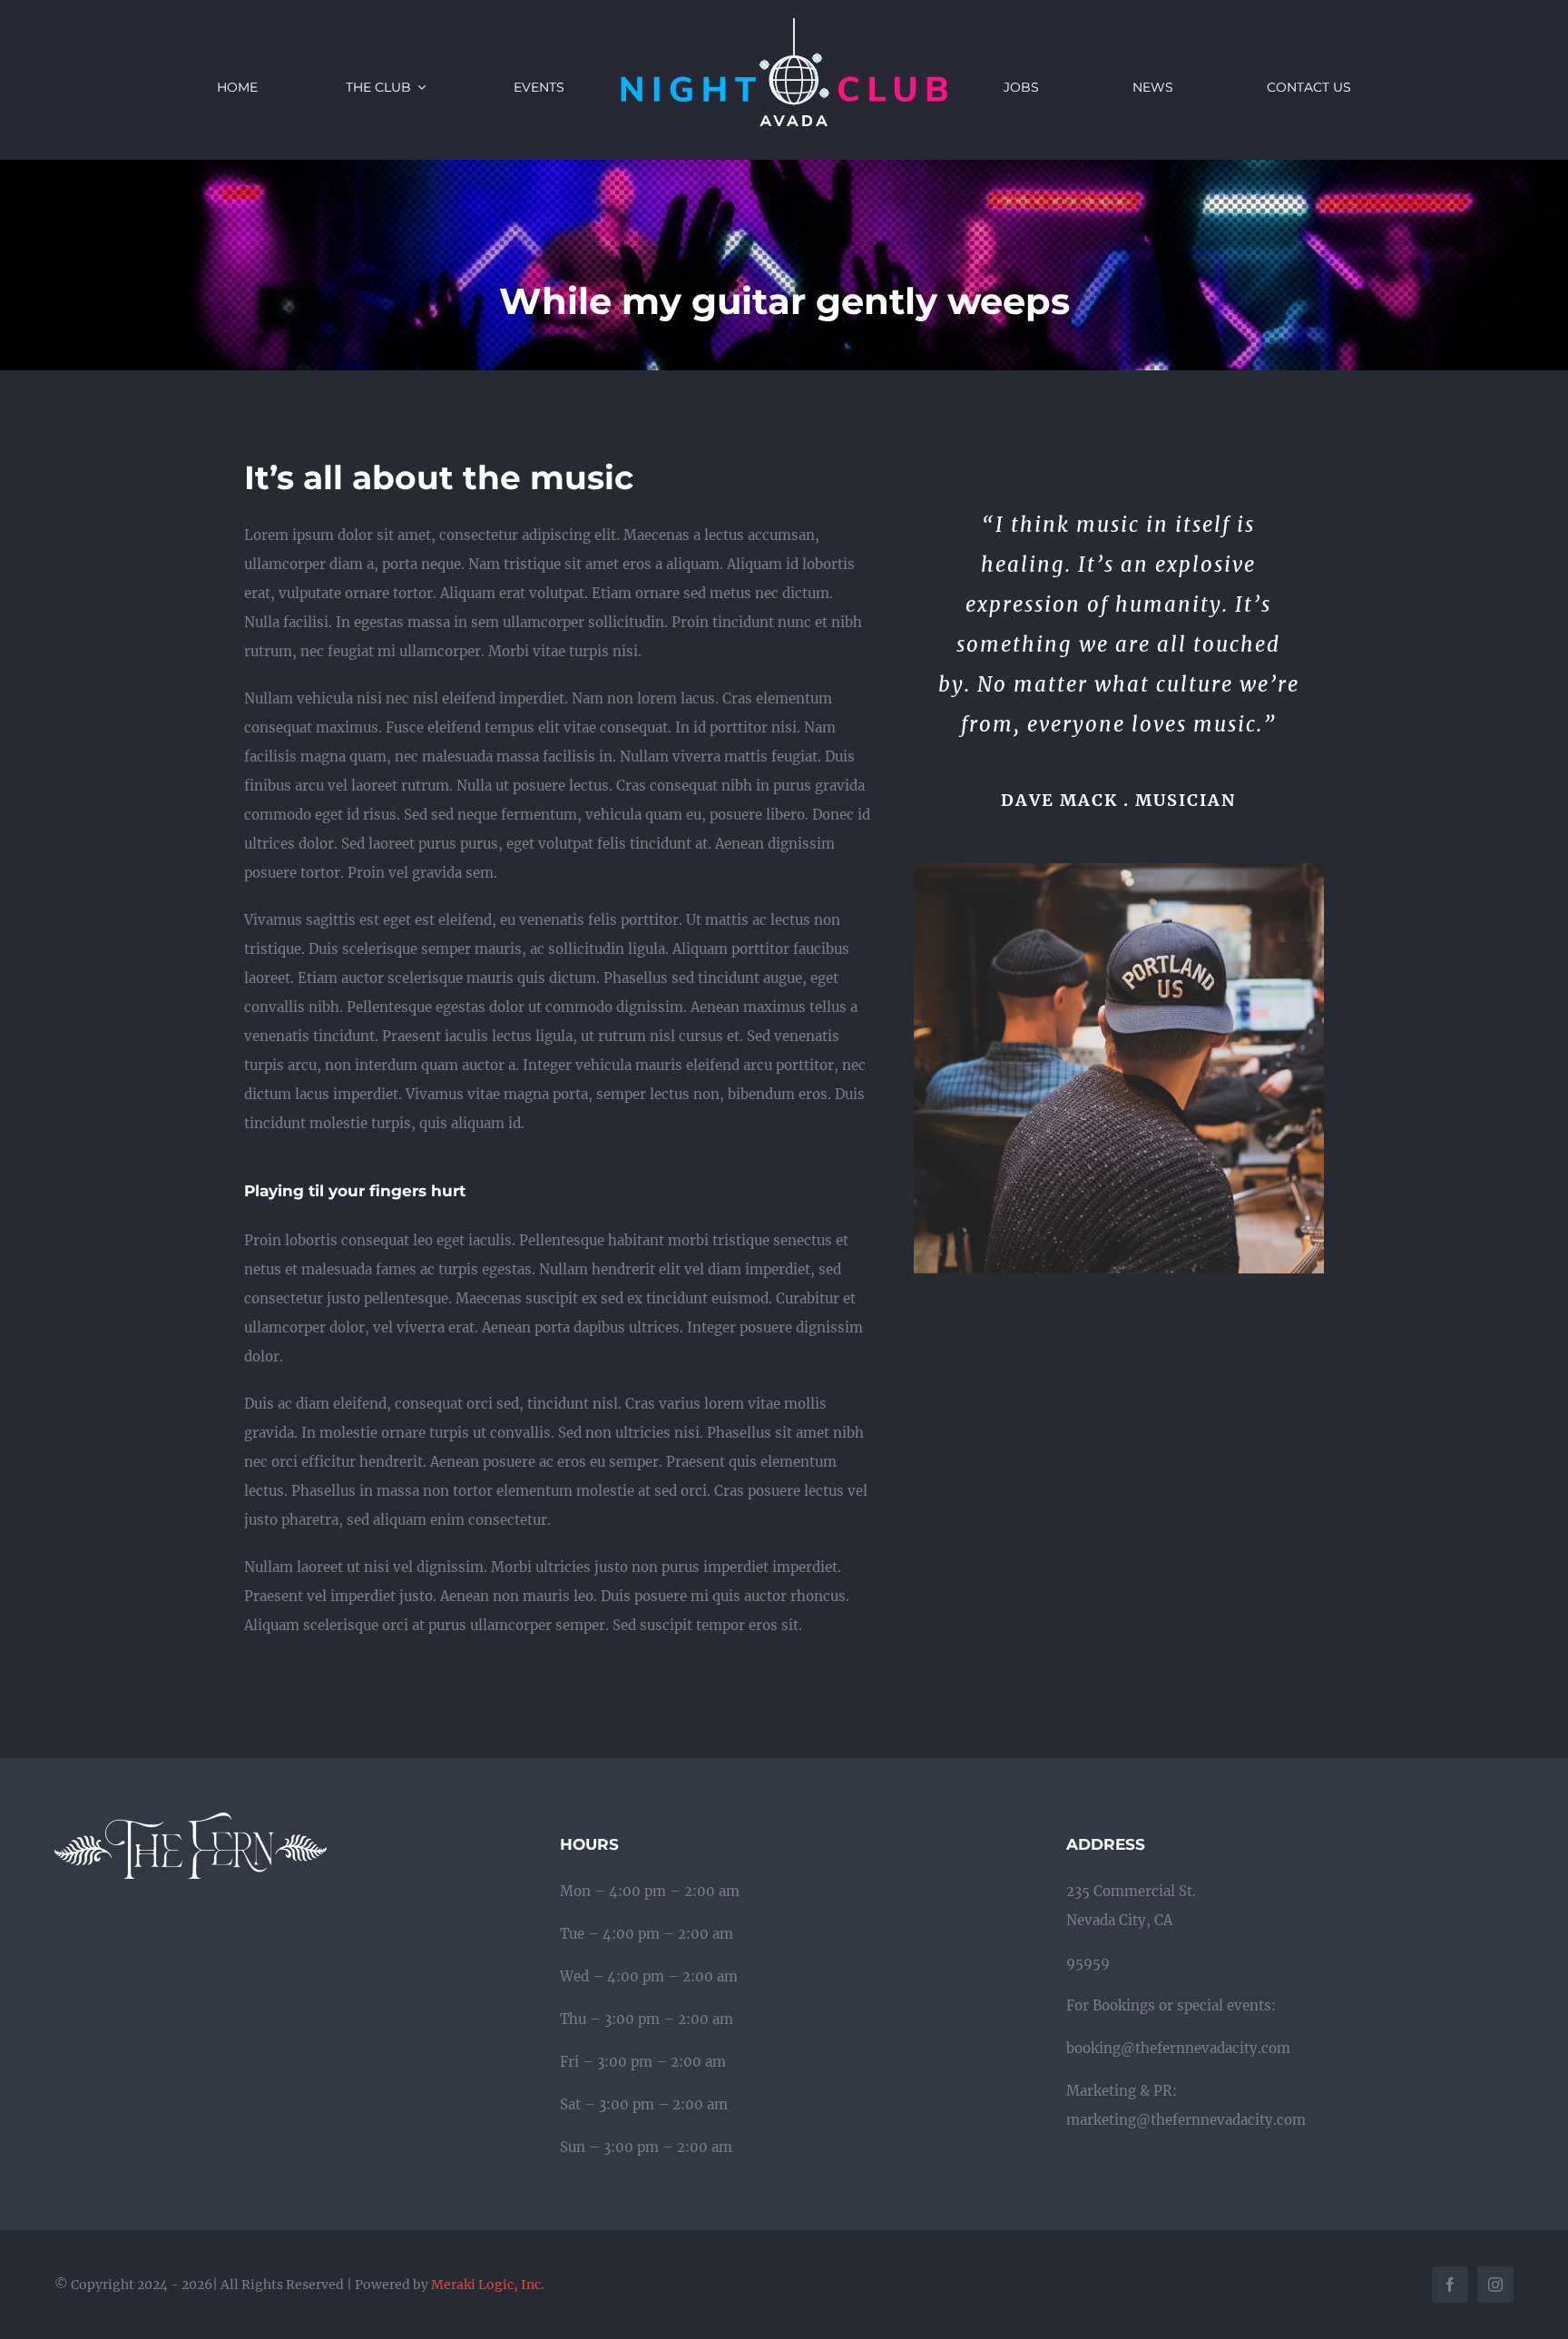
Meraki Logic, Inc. (488, 2285)
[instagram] (1495, 2285)
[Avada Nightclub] (784, 25)
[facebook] (1450, 2285)
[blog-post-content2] (1119, 870)
